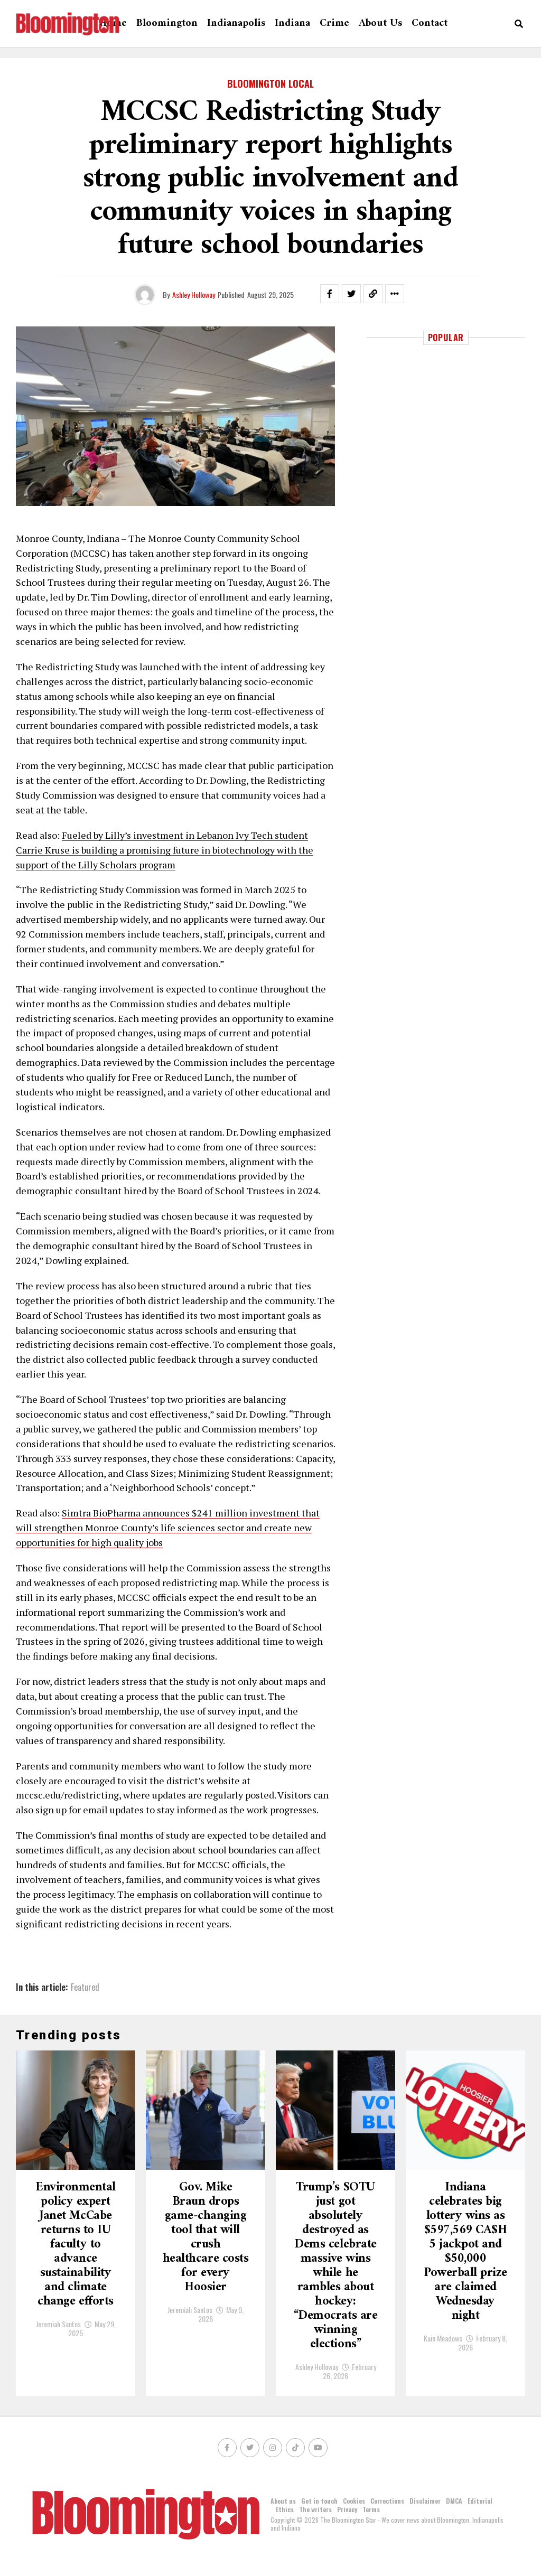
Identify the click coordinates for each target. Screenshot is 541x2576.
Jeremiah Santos (58, 2324)
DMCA (454, 2501)
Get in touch (319, 2501)
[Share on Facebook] (330, 294)
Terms (371, 2509)
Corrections (387, 2501)
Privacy (347, 2509)
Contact (430, 24)
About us (380, 24)
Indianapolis (236, 24)
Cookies (354, 2501)
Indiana (292, 24)
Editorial (480, 2501)
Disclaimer (425, 2501)
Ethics (285, 2509)
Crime (334, 24)
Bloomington (167, 24)
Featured (85, 1987)
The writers (315, 2509)
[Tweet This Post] (351, 294)
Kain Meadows (443, 2338)
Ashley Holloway (194, 294)
